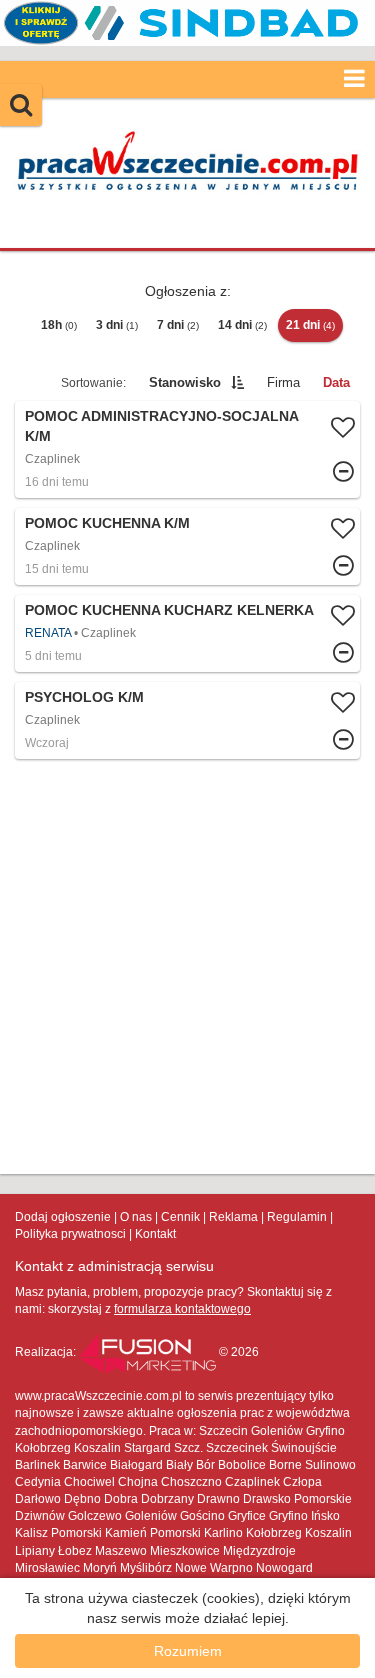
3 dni (117, 325)
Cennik (180, 1217)
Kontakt (155, 1234)
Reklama (233, 1217)
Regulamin (297, 1217)
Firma (283, 382)
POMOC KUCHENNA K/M (107, 523)
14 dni (242, 325)
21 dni (310, 325)
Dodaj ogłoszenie (63, 1217)
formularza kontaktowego (182, 1309)
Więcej (187, 546)
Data (336, 382)
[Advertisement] (187, 966)
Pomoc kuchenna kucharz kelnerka (169, 610)
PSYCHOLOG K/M (84, 697)
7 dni (178, 325)
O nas (136, 1217)
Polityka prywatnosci (70, 1234)
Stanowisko (185, 382)
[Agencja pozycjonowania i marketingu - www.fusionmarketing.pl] (149, 1352)
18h (59, 325)
